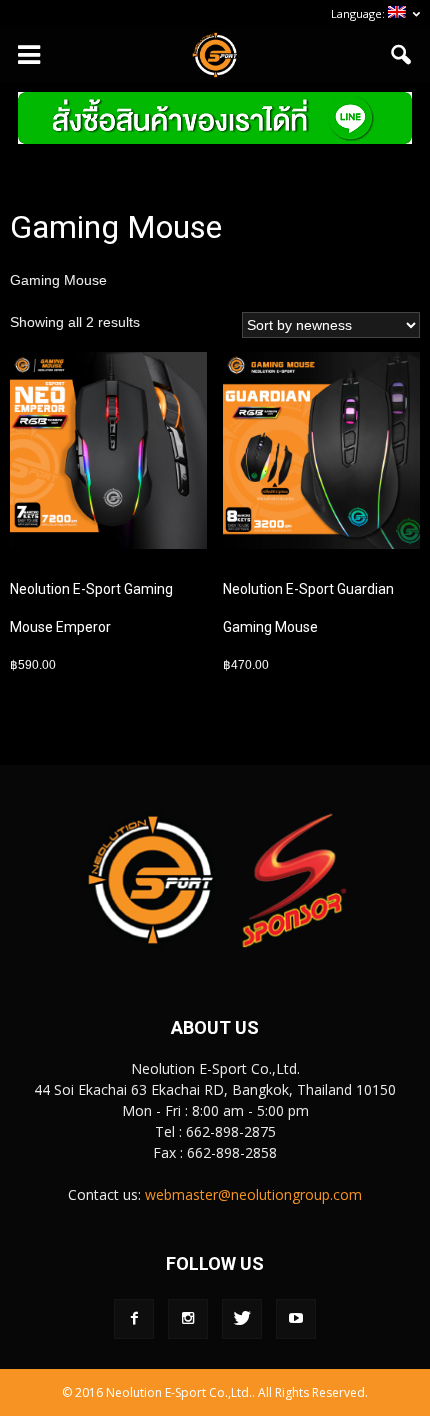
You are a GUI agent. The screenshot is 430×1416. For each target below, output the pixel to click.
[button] (402, 55)
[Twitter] (242, 1319)
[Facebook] (134, 1319)
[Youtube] (296, 1319)
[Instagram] (188, 1319)
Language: (359, 13)
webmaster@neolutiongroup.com (253, 1194)
